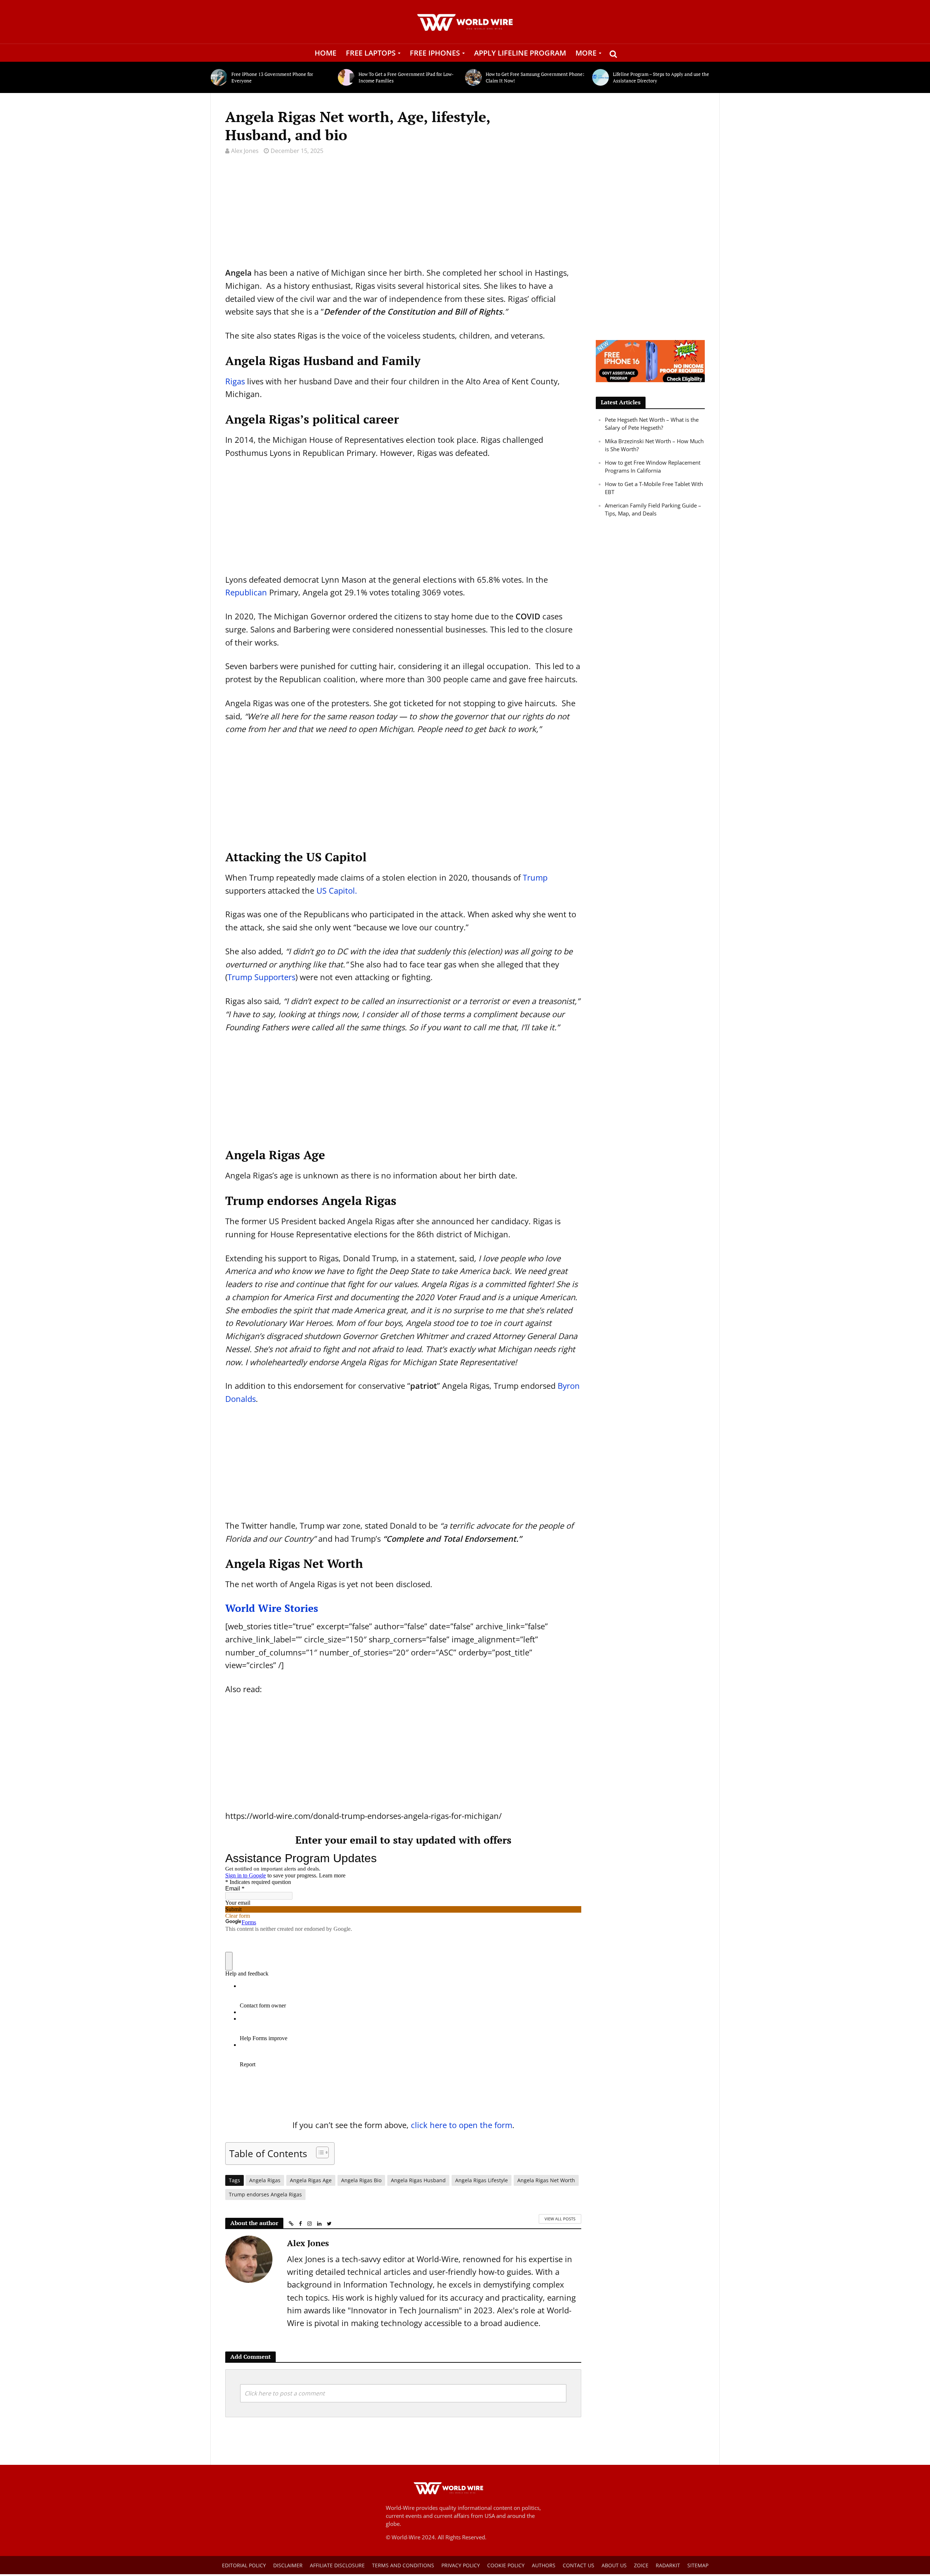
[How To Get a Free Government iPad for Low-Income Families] (346, 77)
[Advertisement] (403, 215)
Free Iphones (435, 53)
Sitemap (698, 2565)
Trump (535, 877)
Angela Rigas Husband (418, 2180)
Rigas (235, 381)
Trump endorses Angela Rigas (265, 2194)
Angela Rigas (265, 2180)
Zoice (641, 2565)
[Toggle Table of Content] (319, 2152)
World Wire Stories (273, 1608)
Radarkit (668, 2565)
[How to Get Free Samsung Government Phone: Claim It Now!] (474, 77)
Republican (246, 592)
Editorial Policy (244, 2565)
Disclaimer (288, 2565)
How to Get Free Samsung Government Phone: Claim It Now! (535, 77)
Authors (544, 2565)
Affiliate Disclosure (337, 2565)
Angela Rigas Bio (361, 2180)
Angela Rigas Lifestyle (482, 2180)
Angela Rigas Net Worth (546, 2180)
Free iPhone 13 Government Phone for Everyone (272, 77)
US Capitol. (337, 890)
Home (325, 53)
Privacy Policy (461, 2565)
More (586, 53)
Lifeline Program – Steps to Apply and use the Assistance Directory (661, 77)
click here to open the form (462, 2125)
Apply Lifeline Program (520, 53)
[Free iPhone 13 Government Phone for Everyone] (219, 77)
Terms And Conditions (403, 2565)
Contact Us (579, 2565)
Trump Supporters (261, 977)
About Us (614, 2565)
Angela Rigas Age (311, 2180)
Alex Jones (245, 151)
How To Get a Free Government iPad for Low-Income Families (406, 77)
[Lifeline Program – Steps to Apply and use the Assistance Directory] (601, 77)
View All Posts (560, 2219)
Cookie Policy (506, 2565)
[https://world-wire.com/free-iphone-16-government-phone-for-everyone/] (650, 360)
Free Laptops (371, 53)
